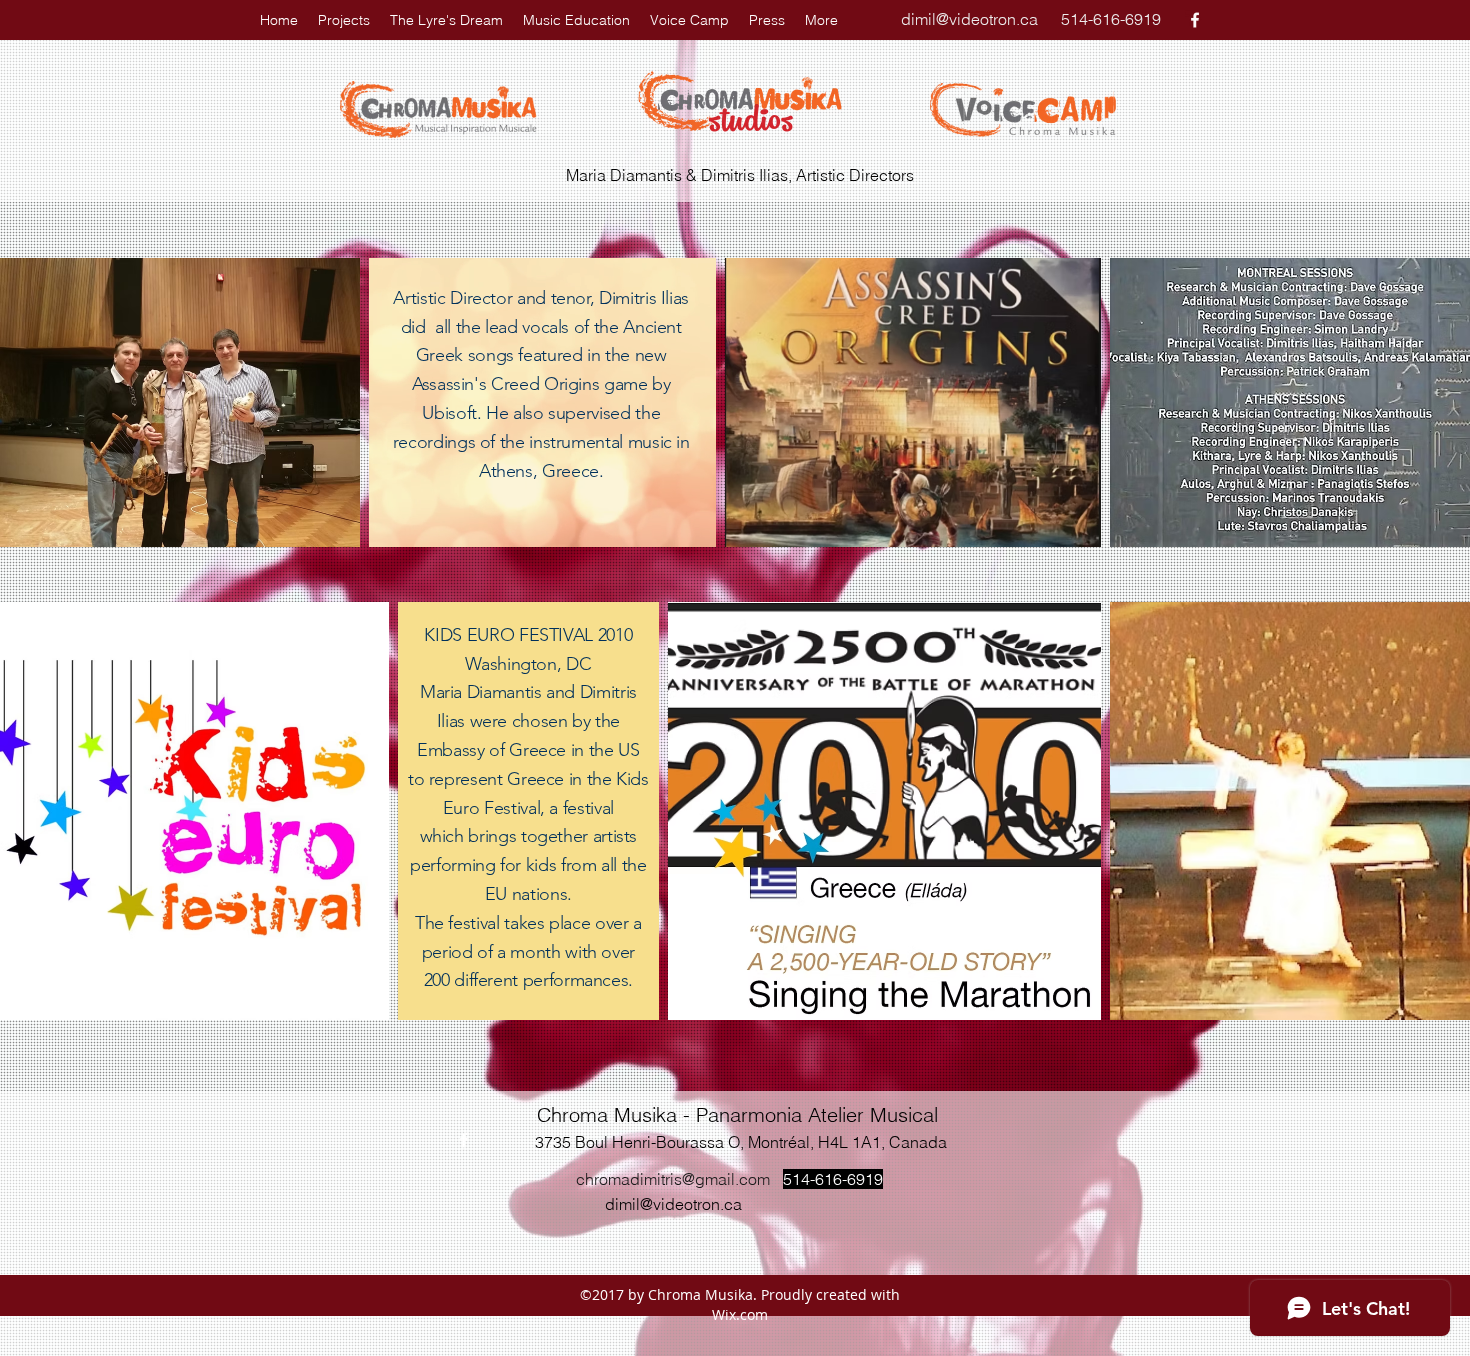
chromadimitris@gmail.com (673, 1179)
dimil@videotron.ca (969, 19)
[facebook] (1195, 20)
